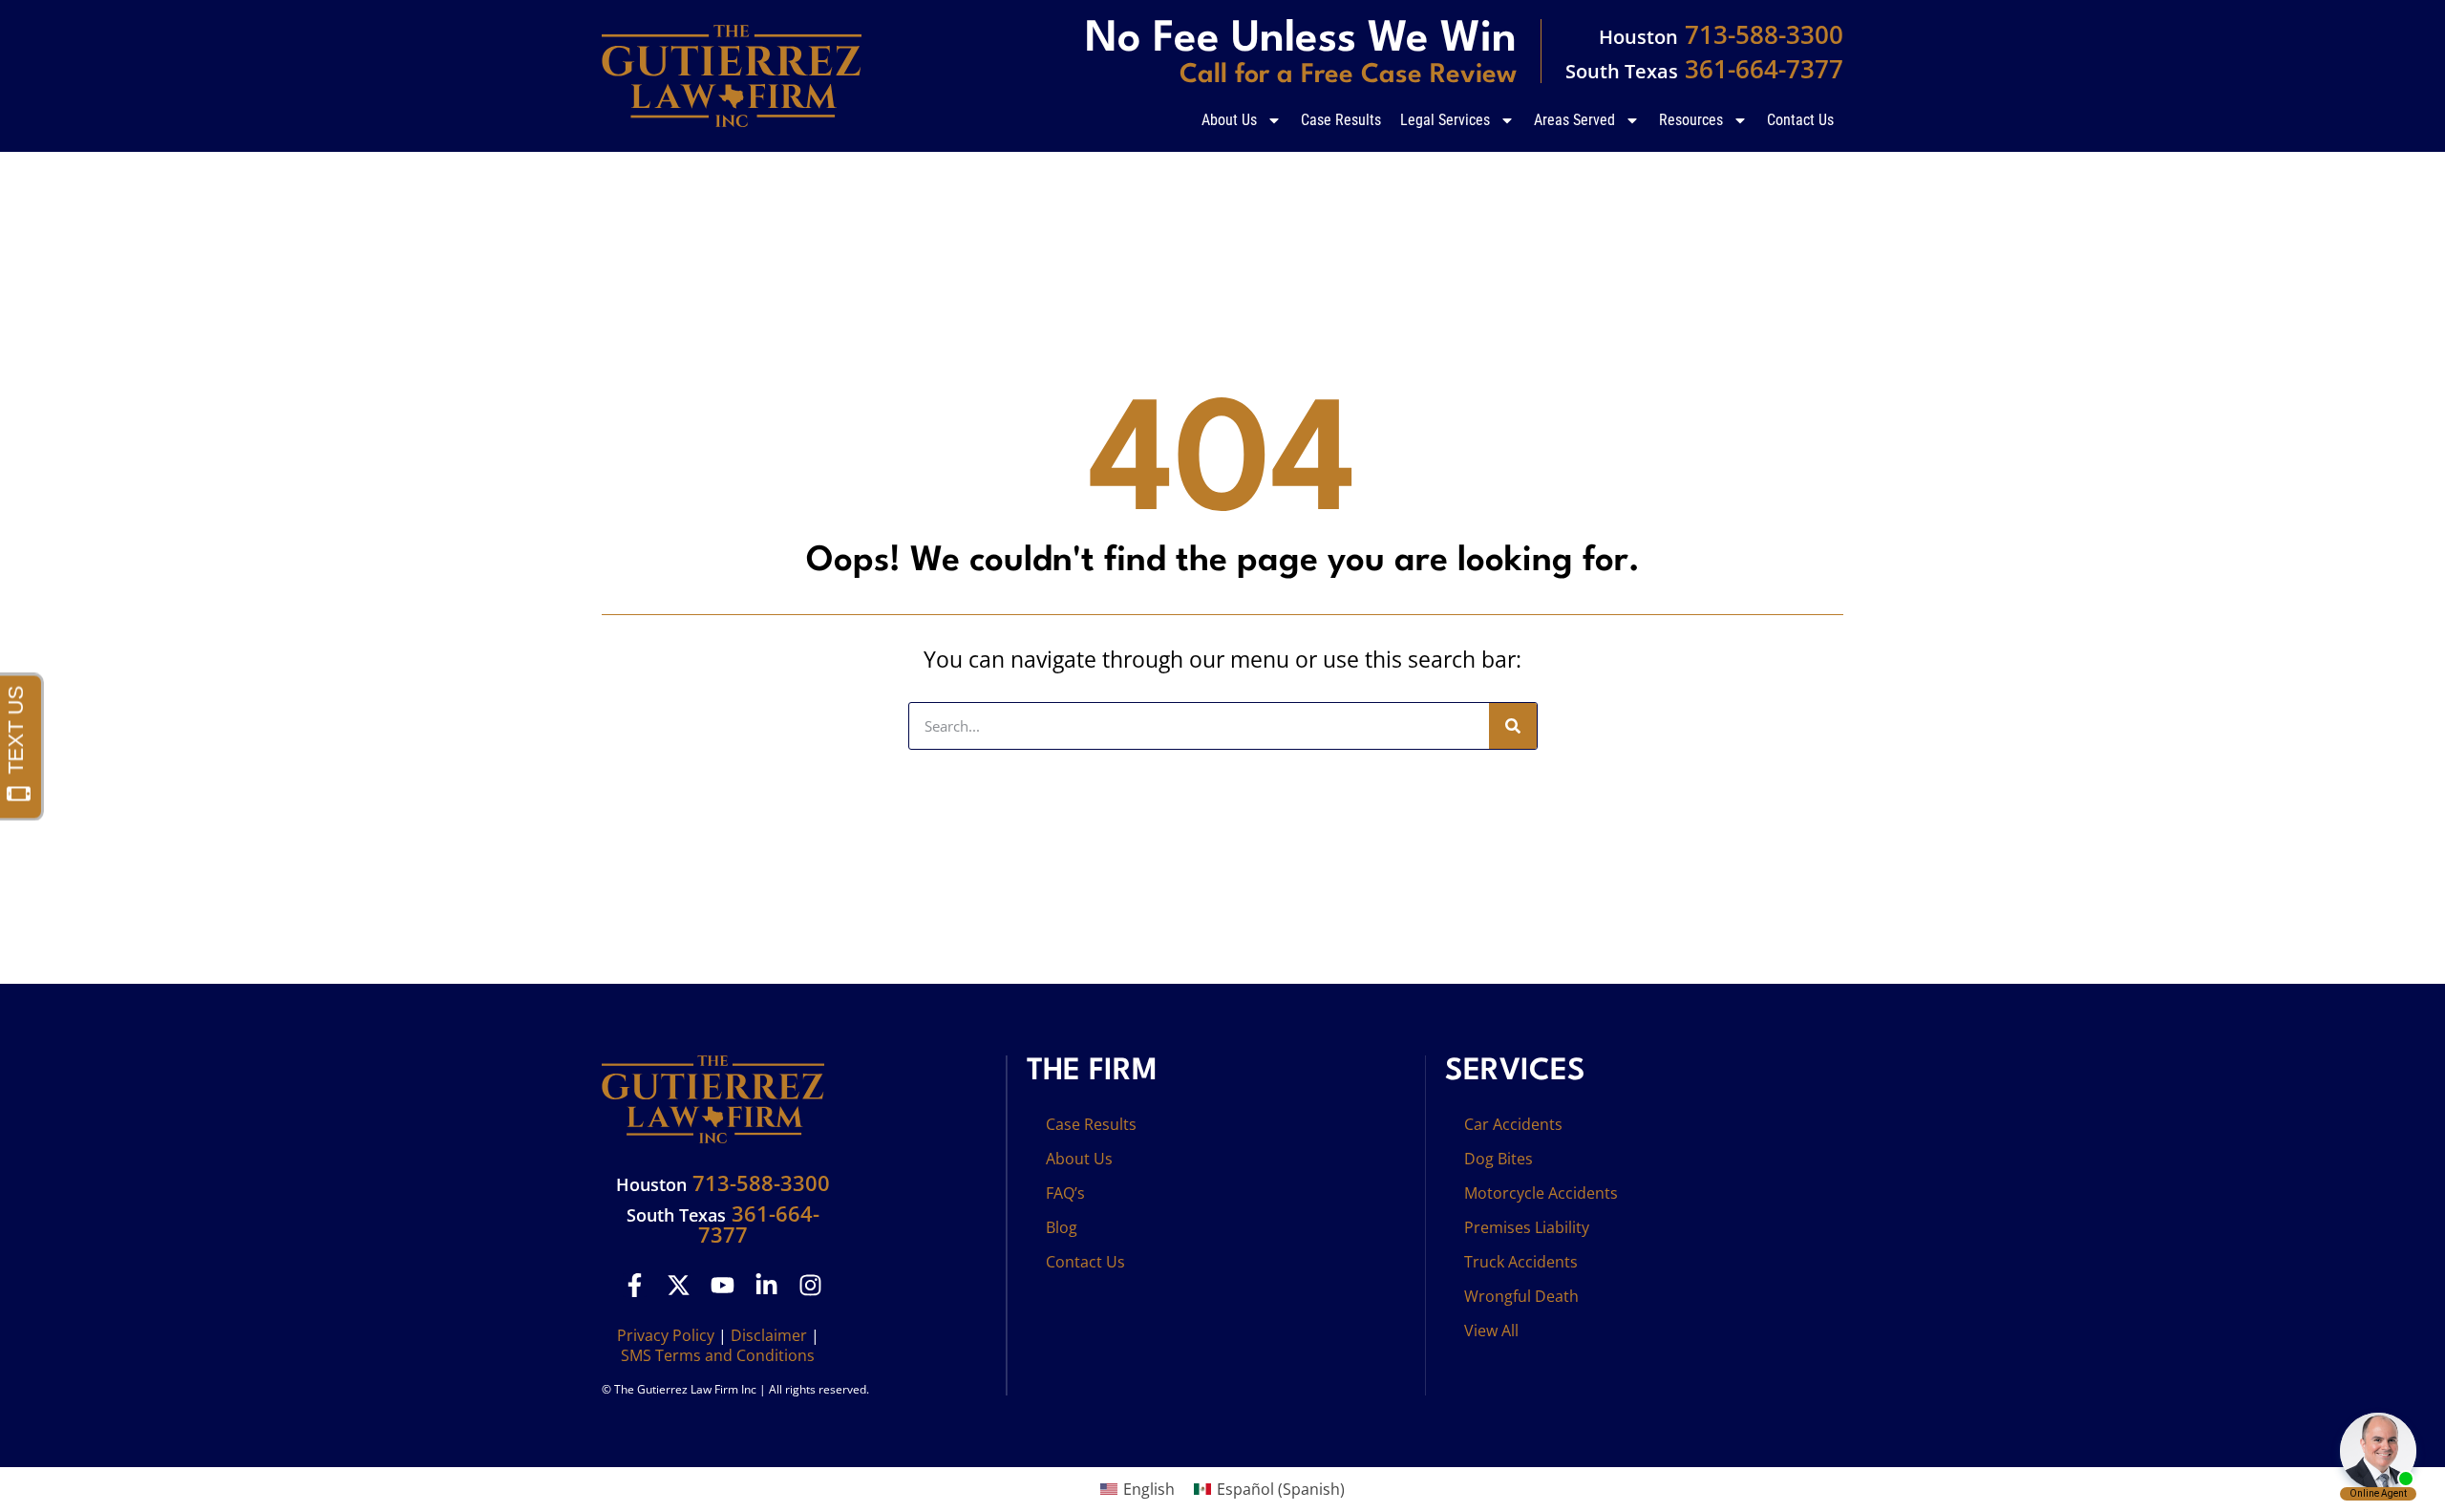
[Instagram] (810, 1285)
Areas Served (1574, 120)
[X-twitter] (679, 1285)
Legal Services (1445, 120)
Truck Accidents (1521, 1262)
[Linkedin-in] (766, 1285)
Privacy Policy (666, 1335)
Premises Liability (1527, 1227)
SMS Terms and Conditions (718, 1355)
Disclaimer (769, 1335)
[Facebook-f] (635, 1285)
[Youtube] (723, 1285)
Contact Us (1800, 120)
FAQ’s (1065, 1193)
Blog (1062, 1227)
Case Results (1341, 120)
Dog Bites (1499, 1159)
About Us (1229, 120)
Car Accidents (1513, 1124)
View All (1491, 1331)
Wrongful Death (1521, 1296)
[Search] (1513, 726)
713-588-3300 (1721, 34)
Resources (1691, 120)
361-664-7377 (1704, 69)
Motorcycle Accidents (1541, 1193)
